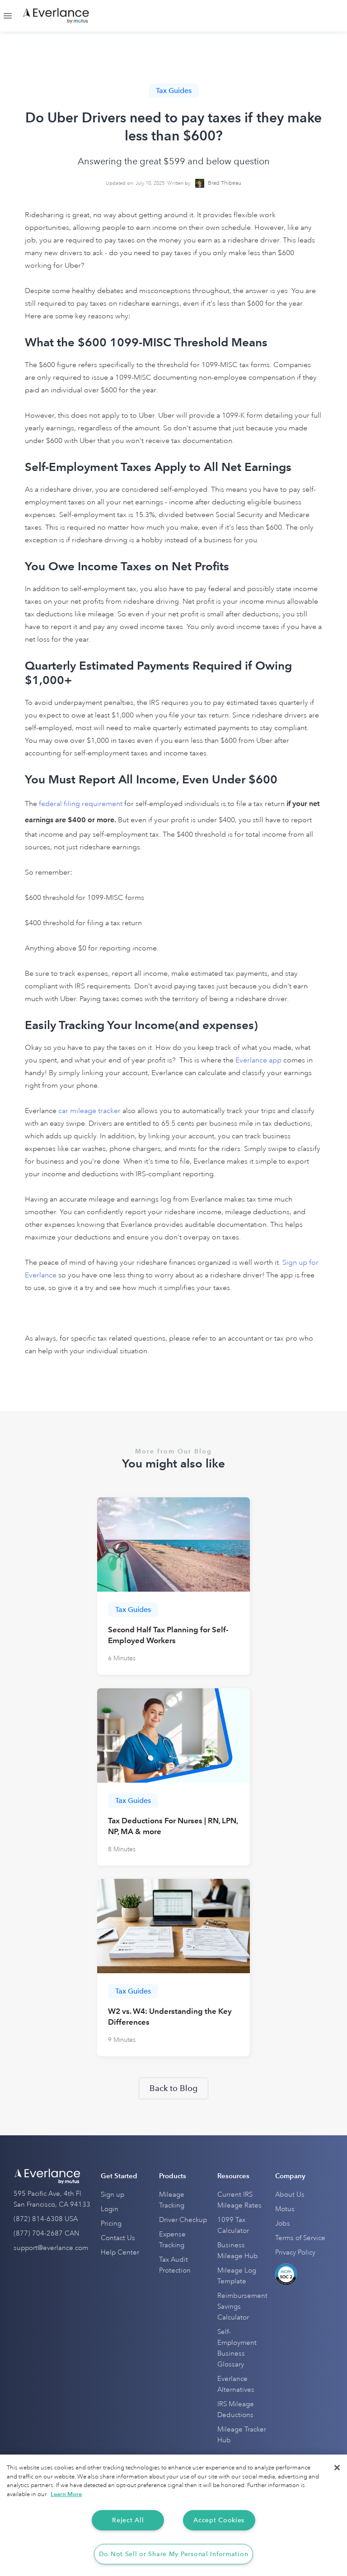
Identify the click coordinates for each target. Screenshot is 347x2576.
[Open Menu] (8, 16)
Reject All (128, 2520)
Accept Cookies (219, 2520)
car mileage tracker (89, 1111)
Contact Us (118, 2238)
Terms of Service (300, 2238)
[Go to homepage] (56, 16)
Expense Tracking (172, 2240)
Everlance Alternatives (236, 2384)
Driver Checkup (183, 2220)
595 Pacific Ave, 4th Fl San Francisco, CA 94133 (52, 2199)
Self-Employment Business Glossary (237, 2348)
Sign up (113, 2195)
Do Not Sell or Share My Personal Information (174, 2554)
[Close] (337, 2468)
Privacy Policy (295, 2252)
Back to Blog (173, 2088)
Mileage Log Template (237, 2276)
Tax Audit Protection (175, 2265)
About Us (290, 2195)
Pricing (111, 2224)
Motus (285, 2209)
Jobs (283, 2224)
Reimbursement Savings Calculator (242, 2307)
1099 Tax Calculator (233, 2225)
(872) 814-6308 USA (46, 2219)
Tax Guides (174, 91)
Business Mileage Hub (238, 2251)
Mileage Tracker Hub (242, 2435)
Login (110, 2209)
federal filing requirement (82, 804)
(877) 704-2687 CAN (47, 2234)
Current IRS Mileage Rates (239, 2200)
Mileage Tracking (172, 2200)
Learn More (66, 2494)
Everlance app (258, 1060)
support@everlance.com (51, 2248)
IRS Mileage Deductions (236, 2410)
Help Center (120, 2252)
